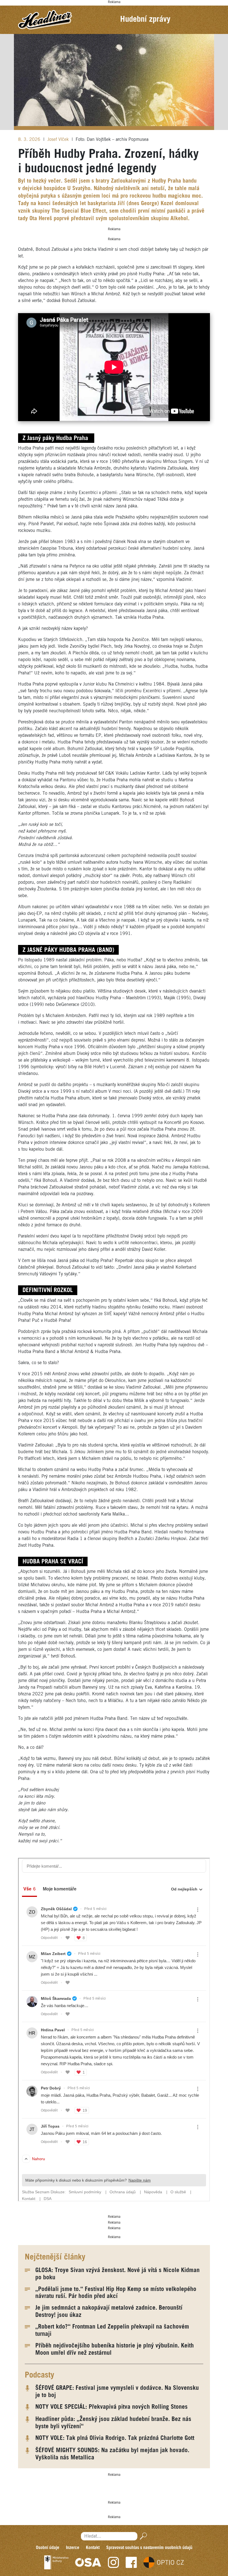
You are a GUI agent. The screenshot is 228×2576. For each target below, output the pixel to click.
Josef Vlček (59, 140)
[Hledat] (142, 2536)
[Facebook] (131, 2562)
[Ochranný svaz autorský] (88, 2562)
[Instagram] (113, 2562)
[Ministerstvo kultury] (56, 2562)
